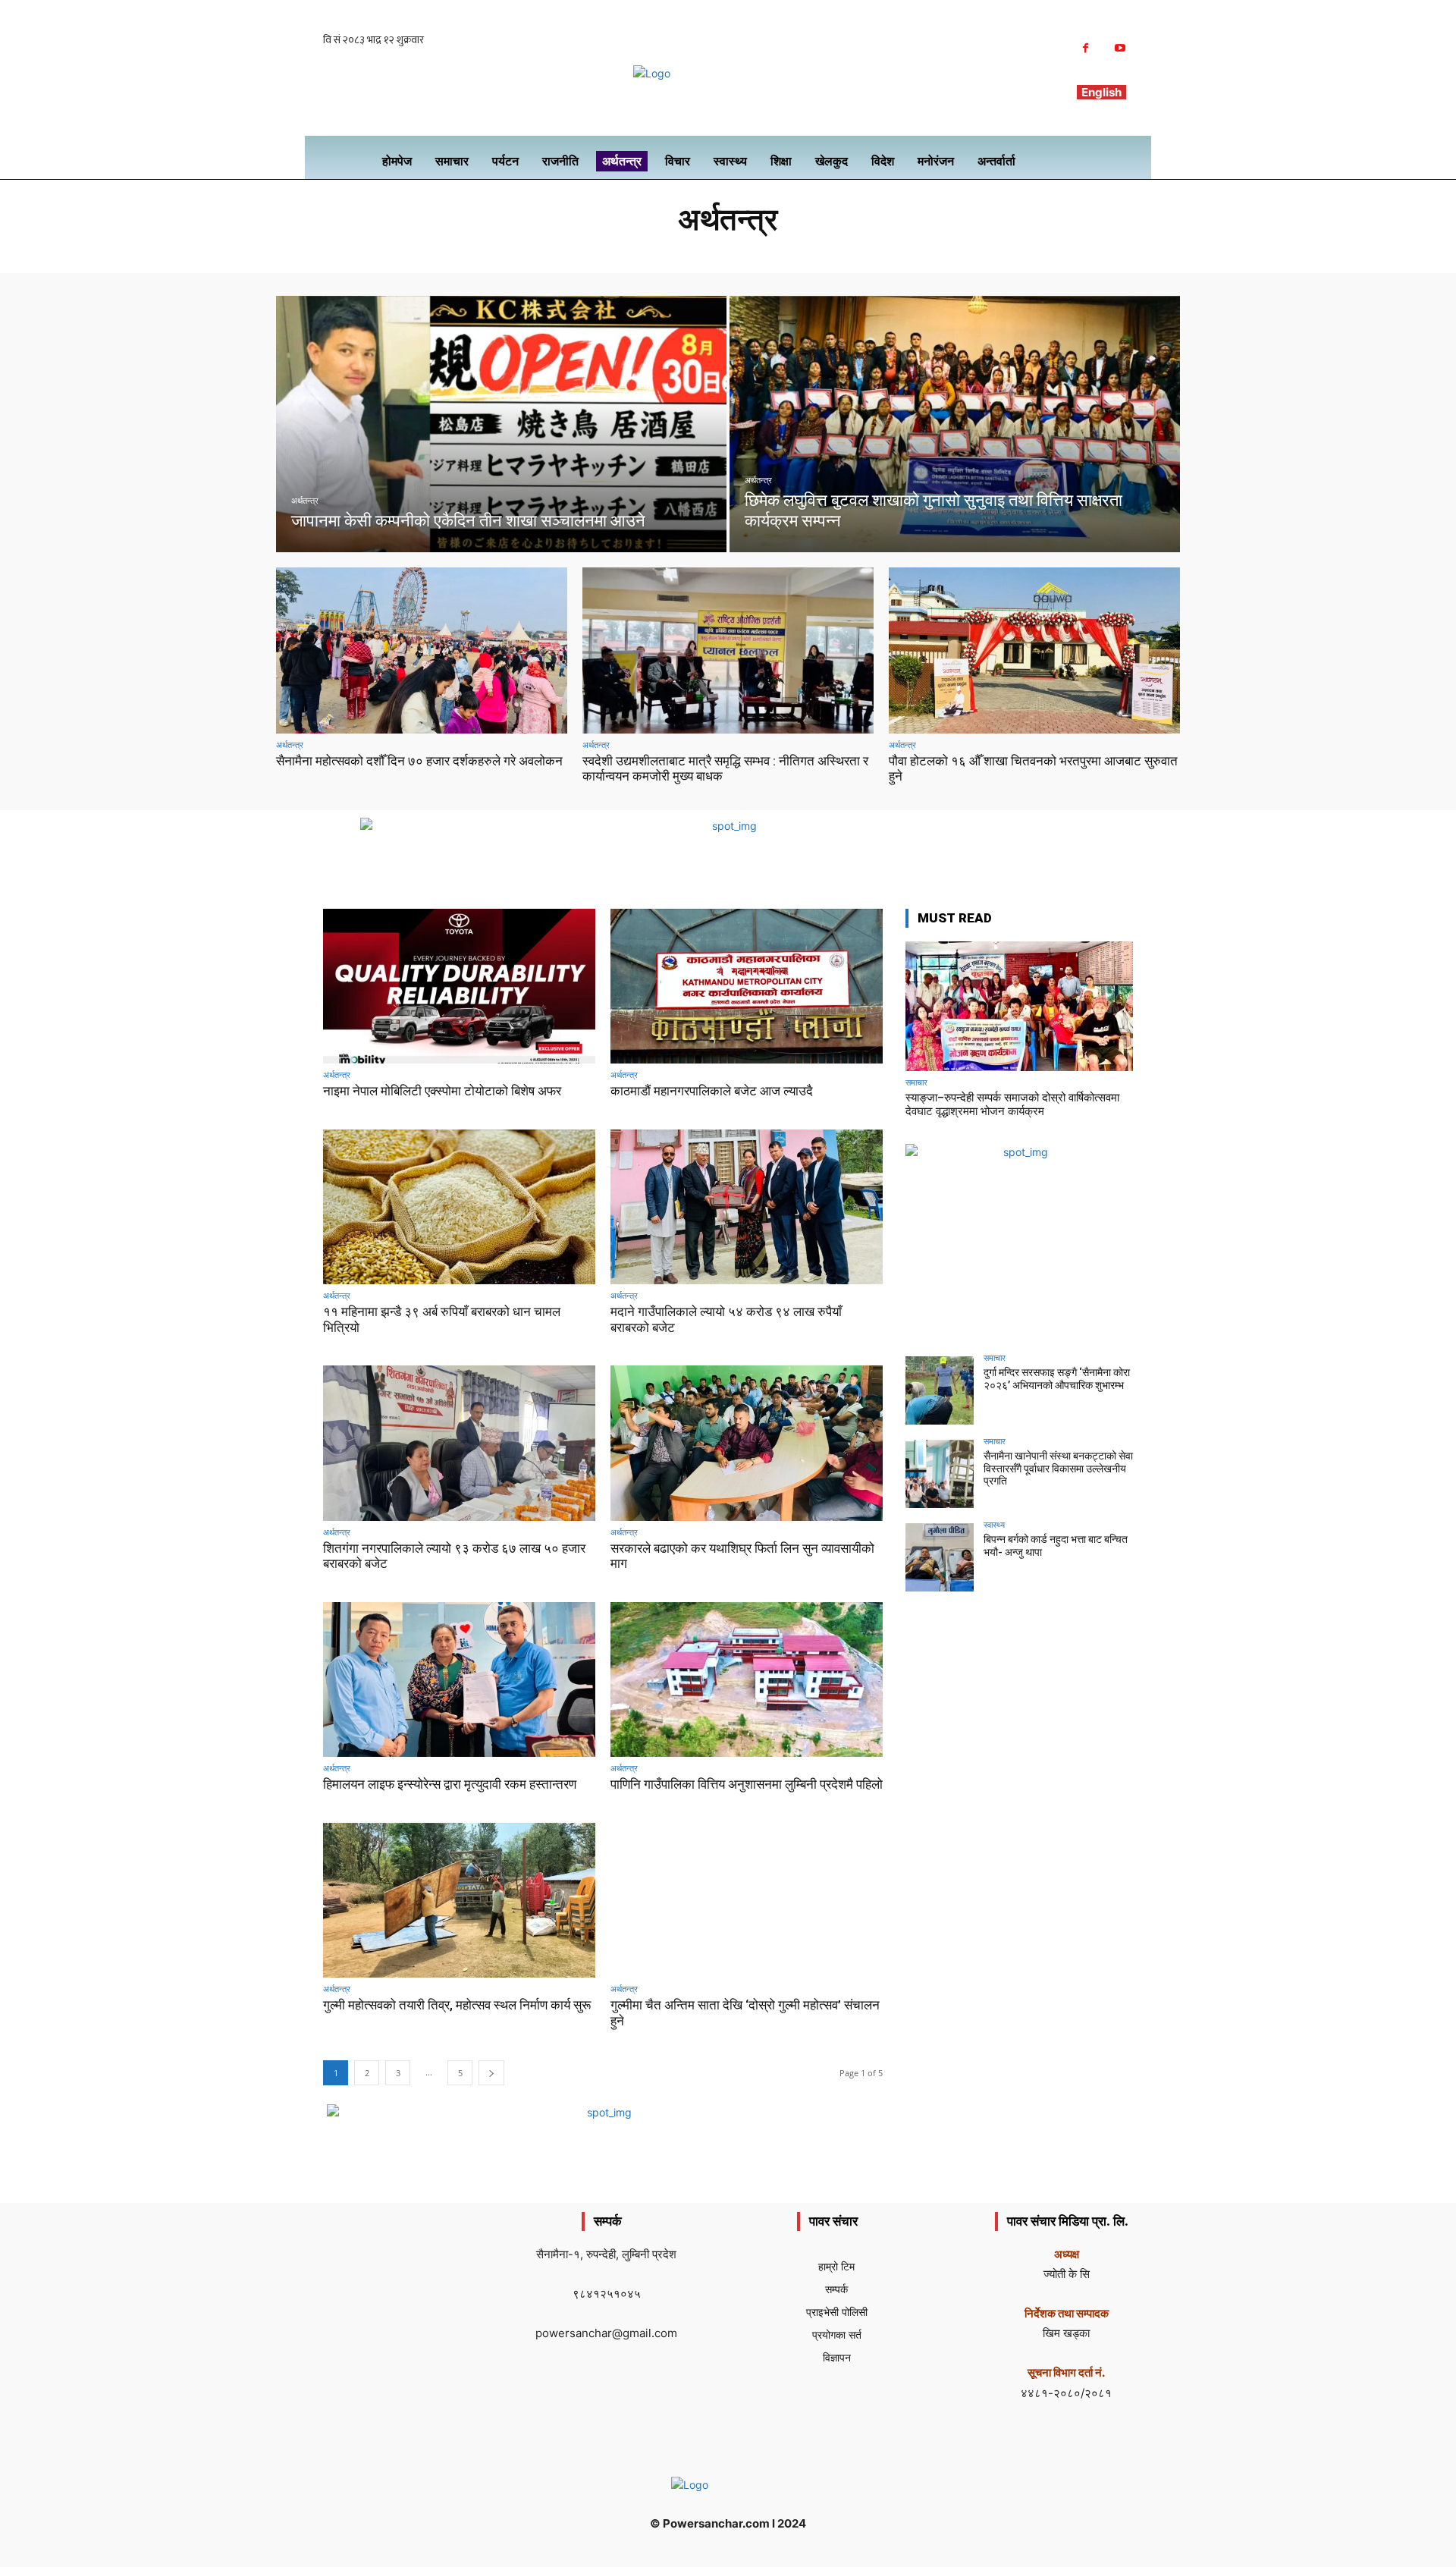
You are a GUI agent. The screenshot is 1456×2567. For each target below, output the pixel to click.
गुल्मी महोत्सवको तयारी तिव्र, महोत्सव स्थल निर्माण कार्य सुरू (457, 2005)
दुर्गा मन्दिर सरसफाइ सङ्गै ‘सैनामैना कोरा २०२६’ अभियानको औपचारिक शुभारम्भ (1057, 1379)
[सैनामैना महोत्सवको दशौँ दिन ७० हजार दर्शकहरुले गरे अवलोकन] (422, 650)
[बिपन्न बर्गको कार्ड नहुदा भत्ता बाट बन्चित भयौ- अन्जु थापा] (940, 1557)
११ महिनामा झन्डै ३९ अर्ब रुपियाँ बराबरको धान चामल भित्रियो (442, 1319)
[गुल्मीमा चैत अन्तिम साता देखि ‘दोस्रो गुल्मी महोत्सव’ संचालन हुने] (747, 1901)
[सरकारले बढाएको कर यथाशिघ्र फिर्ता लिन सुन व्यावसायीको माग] (747, 1443)
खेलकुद (672, 251)
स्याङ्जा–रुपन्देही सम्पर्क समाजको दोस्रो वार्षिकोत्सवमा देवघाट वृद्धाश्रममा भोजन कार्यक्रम (1012, 1104)
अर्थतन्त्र (305, 501)
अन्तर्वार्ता (631, 251)
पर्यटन (744, 251)
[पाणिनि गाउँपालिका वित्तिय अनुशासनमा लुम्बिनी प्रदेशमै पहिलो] (747, 1680)
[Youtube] (1120, 48)
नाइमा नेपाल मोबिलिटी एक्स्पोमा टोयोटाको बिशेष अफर (442, 1091)
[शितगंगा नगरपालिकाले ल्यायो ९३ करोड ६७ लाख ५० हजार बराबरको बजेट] (459, 1443)
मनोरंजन (783, 251)
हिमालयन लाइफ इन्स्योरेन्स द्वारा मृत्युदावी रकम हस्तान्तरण (450, 1784)
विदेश (894, 251)
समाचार (916, 1082)
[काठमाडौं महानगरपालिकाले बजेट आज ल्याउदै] (747, 987)
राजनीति (825, 251)
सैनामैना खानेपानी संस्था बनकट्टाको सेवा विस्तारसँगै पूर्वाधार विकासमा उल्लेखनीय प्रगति (1058, 1469)
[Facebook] (1086, 48)
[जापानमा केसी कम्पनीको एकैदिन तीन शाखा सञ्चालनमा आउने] (501, 424)
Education (576, 251)
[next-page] (491, 2073)
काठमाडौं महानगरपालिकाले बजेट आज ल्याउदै (712, 1091)
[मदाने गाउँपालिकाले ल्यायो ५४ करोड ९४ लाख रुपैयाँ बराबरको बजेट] (747, 1207)
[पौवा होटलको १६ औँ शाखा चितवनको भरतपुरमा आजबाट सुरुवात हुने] (1034, 650)
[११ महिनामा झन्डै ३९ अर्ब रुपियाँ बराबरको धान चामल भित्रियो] (459, 1207)
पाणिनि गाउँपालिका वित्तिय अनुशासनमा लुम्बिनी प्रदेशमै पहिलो (747, 1784)
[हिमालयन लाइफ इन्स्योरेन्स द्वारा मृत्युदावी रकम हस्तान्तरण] (459, 1680)
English (1101, 92)
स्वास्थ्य (994, 1524)
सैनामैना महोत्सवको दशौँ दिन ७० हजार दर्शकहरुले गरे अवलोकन (419, 761)
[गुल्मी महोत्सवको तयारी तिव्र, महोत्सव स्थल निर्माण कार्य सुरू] (459, 1901)
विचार (861, 251)
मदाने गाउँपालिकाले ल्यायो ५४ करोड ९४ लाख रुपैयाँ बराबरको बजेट (726, 1319)
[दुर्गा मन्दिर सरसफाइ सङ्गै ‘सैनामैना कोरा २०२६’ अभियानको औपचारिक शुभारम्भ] (940, 1390)
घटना (709, 251)
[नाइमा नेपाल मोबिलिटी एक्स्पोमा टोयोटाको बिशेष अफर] (459, 987)
